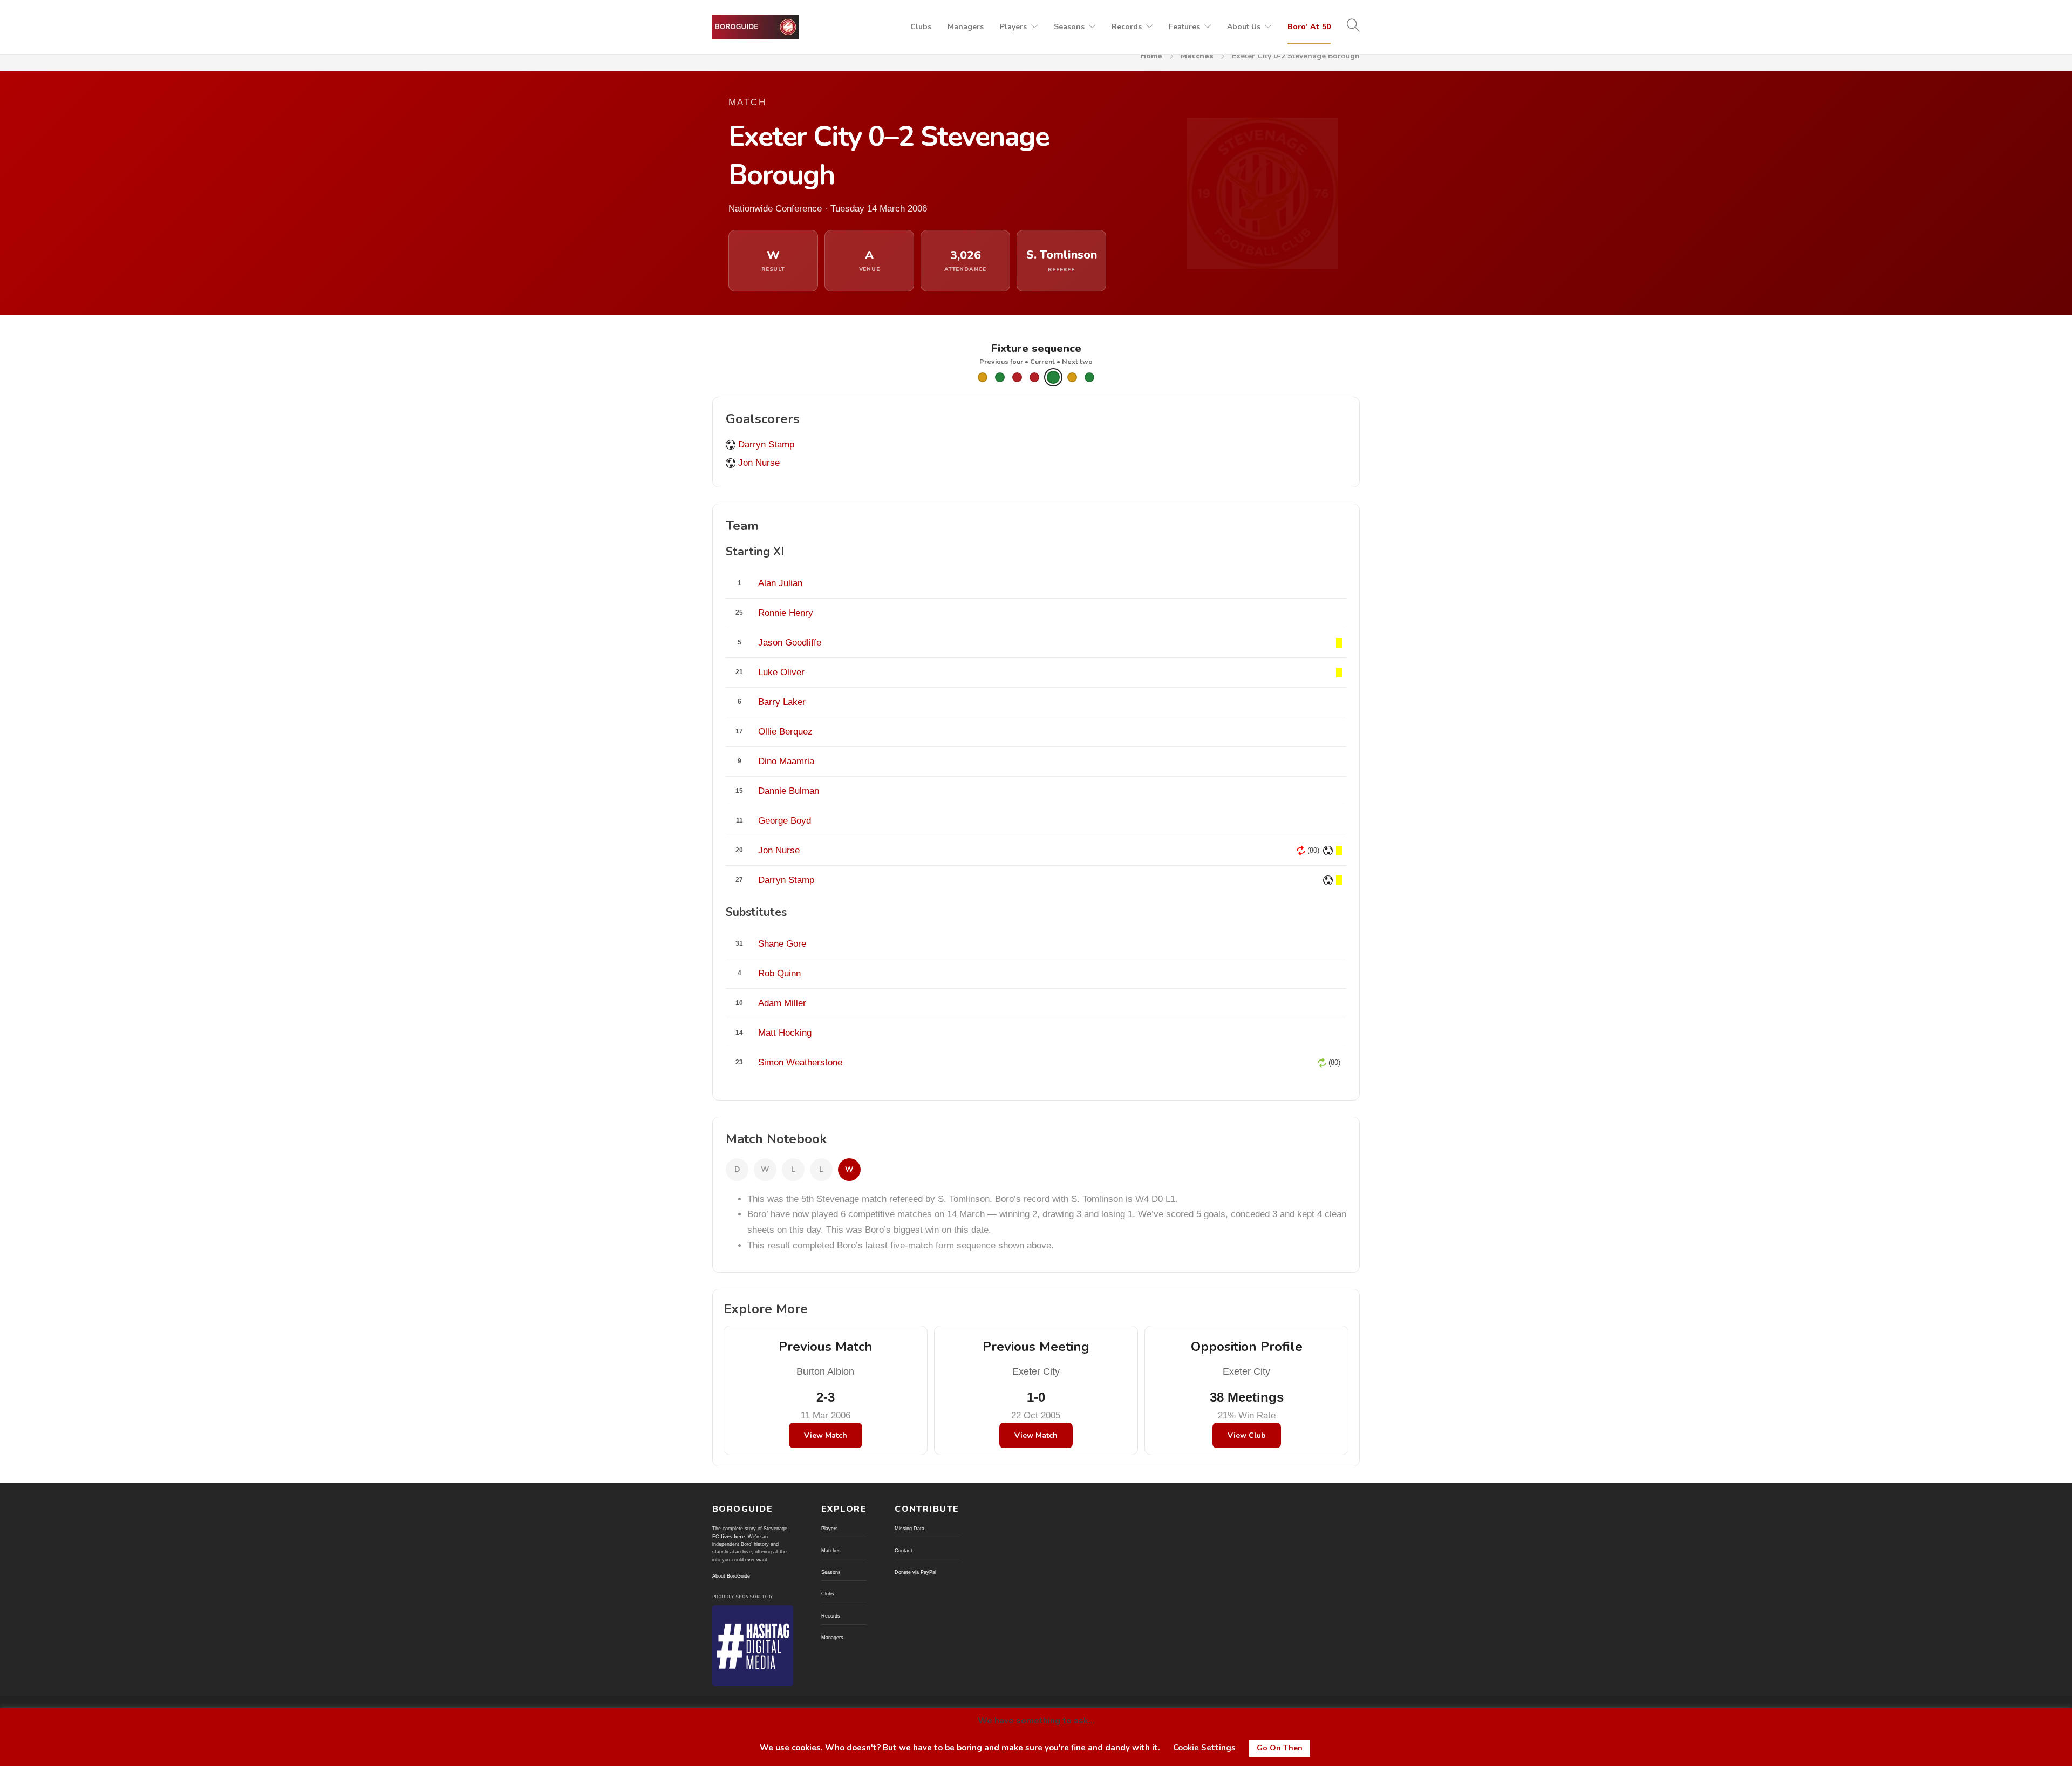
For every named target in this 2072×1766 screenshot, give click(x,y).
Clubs (921, 27)
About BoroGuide (731, 1576)
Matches (1197, 56)
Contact (904, 1551)
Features (1184, 27)
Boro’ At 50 (1309, 27)
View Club (1247, 1435)
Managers (966, 27)
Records (1127, 27)
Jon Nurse (759, 463)
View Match (826, 1435)
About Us (1244, 27)
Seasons (1069, 27)
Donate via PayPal (915, 1572)
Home (1151, 56)
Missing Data (909, 1529)
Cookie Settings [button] (1204, 1748)
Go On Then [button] (1280, 1748)
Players (1013, 27)
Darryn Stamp (766, 444)
